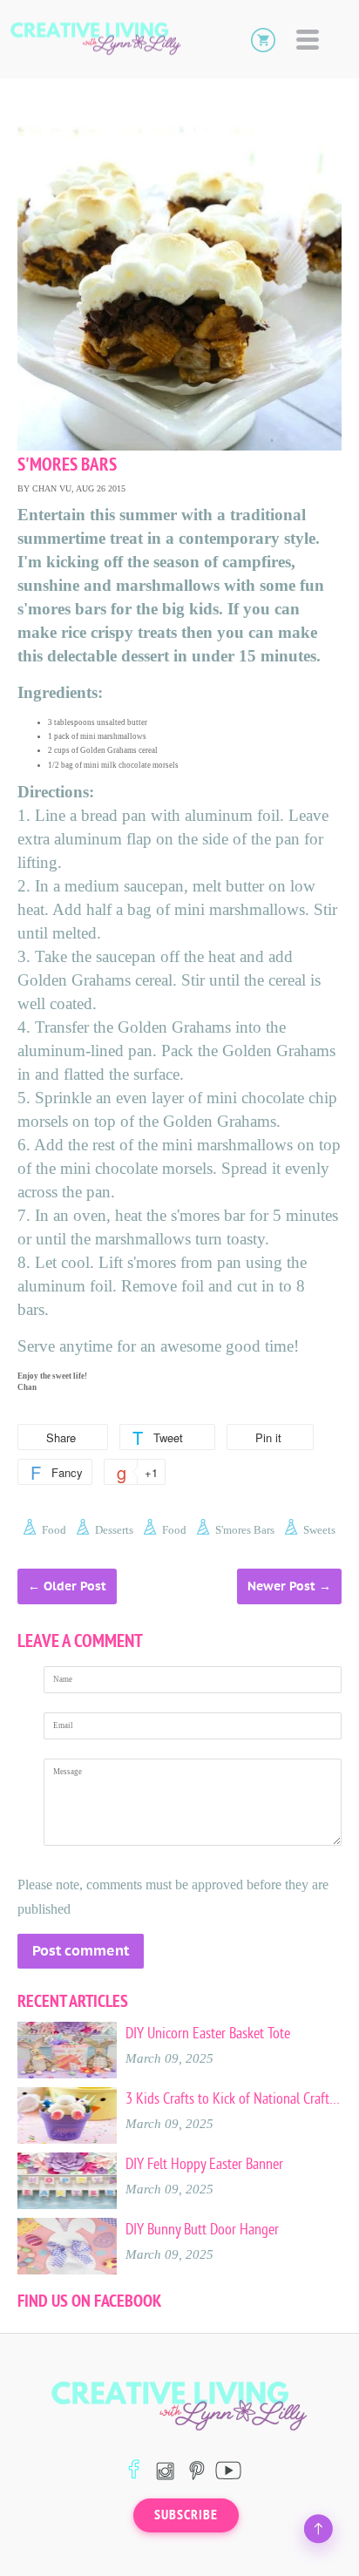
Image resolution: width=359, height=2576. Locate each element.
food (54, 1530)
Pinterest (196, 2470)
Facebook (134, 2470)
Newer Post (281, 1586)
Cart (263, 39)
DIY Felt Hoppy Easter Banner (204, 2164)
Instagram (165, 2470)
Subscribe (186, 2515)
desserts (114, 1530)
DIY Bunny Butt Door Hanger (202, 2229)
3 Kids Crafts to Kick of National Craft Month (234, 2098)
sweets (319, 1530)
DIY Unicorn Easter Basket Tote (208, 2033)
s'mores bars (245, 1530)
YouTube (228, 2470)
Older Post (75, 1586)
